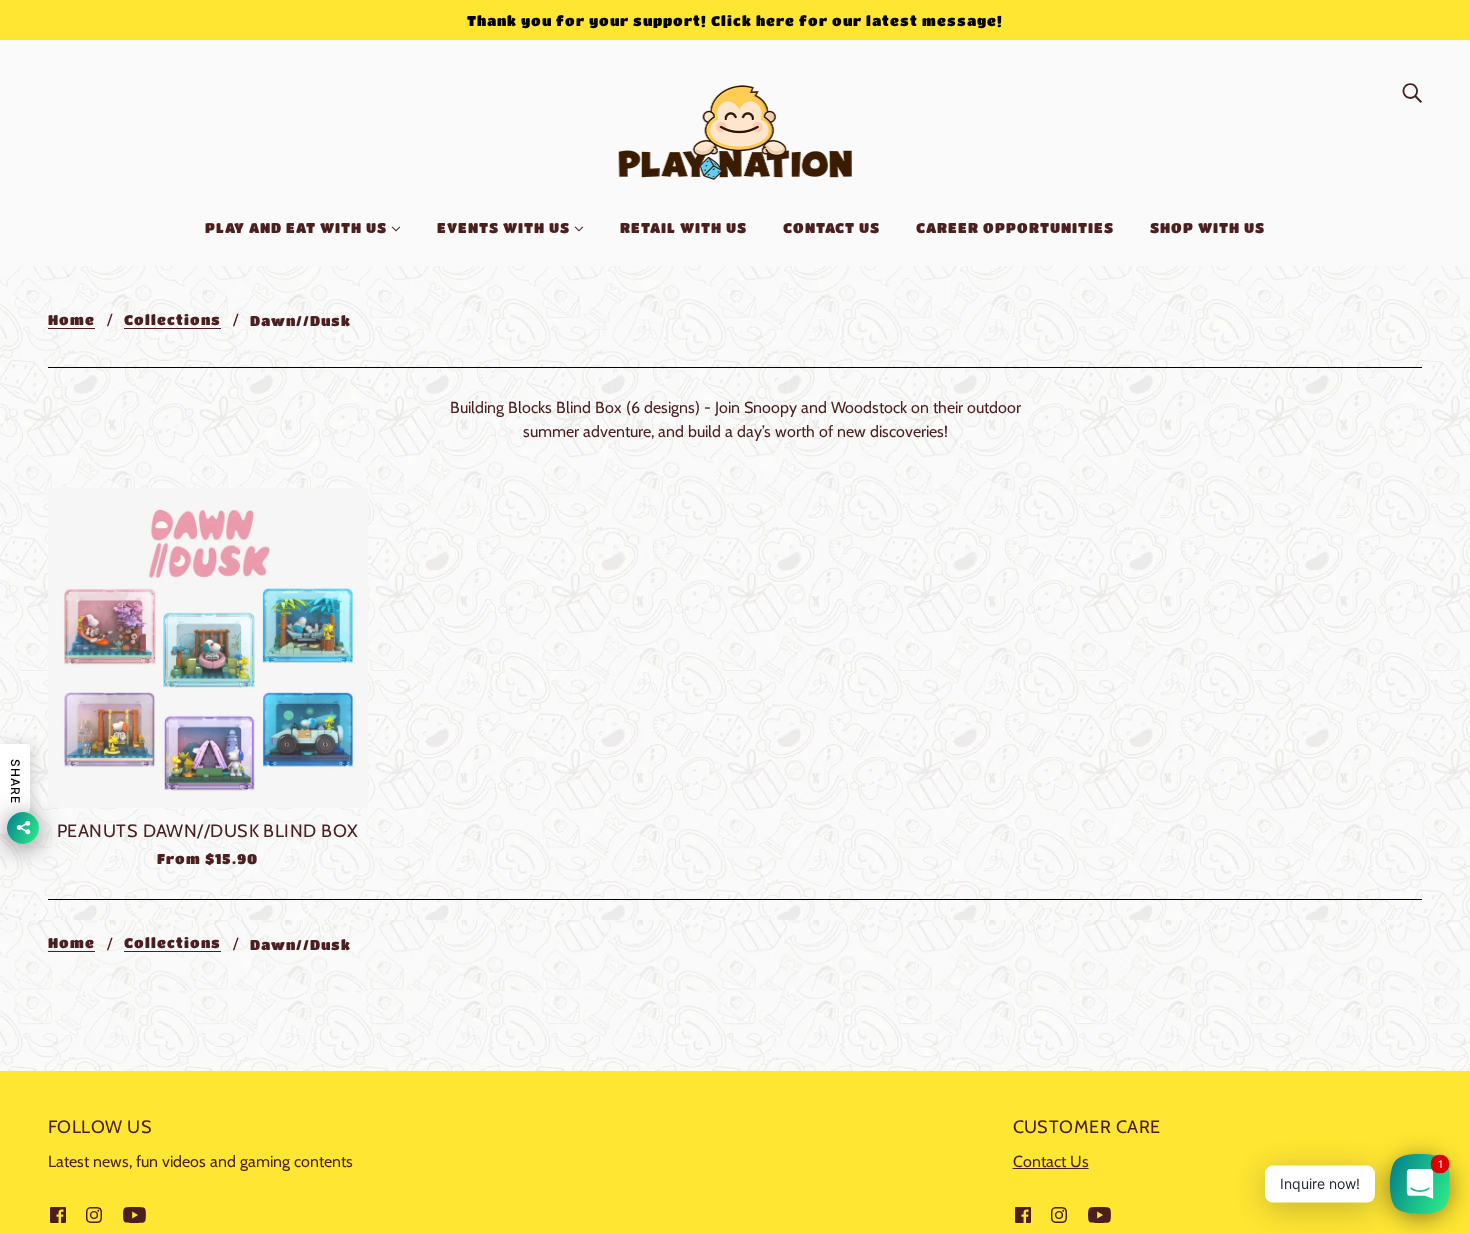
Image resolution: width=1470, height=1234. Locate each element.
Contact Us (1051, 1161)
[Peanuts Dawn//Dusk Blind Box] (208, 648)
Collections (172, 319)
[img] (1412, 92)
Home (71, 319)
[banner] (735, 128)
